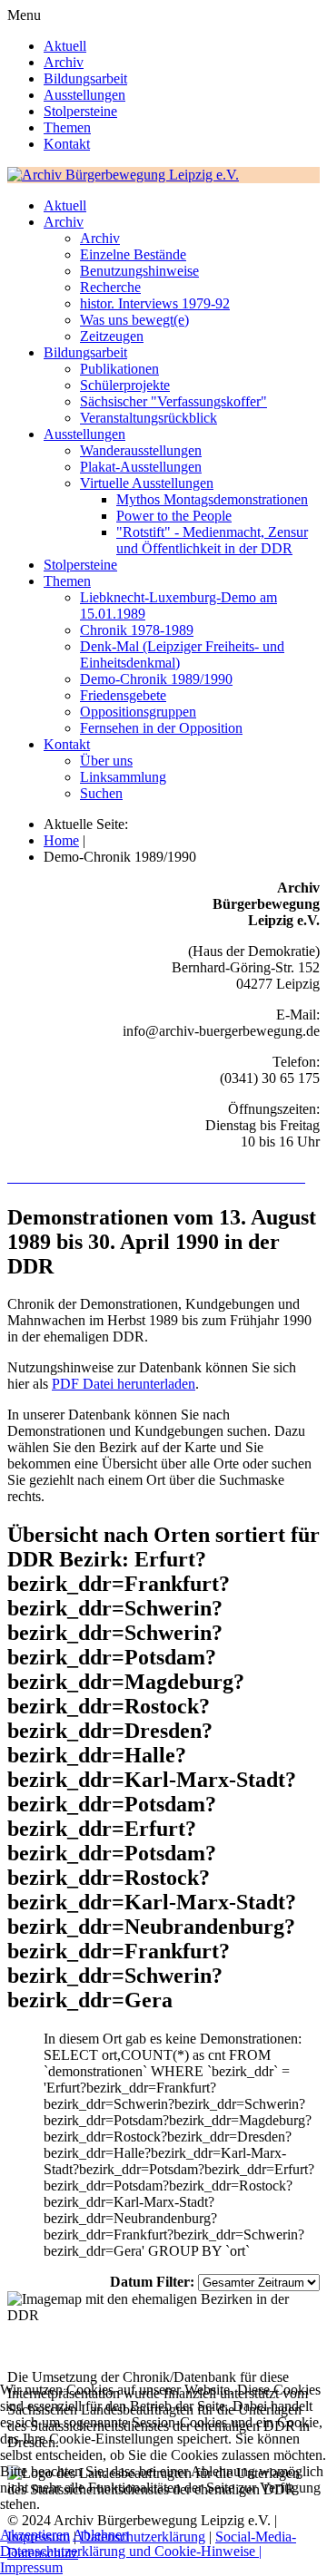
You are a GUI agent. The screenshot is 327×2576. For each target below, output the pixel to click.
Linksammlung (123, 777)
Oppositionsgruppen (138, 712)
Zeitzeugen (112, 336)
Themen (67, 127)
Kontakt (67, 144)
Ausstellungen (84, 95)
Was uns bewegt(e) (134, 320)
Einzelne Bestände (133, 254)
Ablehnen (101, 2535)
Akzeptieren (35, 2535)
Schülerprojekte (125, 385)
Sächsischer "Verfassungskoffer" (173, 401)
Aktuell (65, 46)
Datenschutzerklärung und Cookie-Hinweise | (131, 2551)
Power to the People (174, 516)
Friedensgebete (123, 695)
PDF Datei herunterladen (124, 1384)
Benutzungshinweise (139, 271)
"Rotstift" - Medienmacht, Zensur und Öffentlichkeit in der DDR (212, 540)
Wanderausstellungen (141, 450)
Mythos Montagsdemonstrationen (212, 499)
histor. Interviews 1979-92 (155, 303)
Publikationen (119, 369)
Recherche (110, 287)
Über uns (106, 761)
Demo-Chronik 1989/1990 (156, 679)
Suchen (101, 793)
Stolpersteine (80, 111)
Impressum (31, 2567)
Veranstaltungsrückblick (149, 418)
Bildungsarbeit (85, 78)
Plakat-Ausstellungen (141, 467)
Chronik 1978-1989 (137, 630)
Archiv (64, 62)
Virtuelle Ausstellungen (147, 483)
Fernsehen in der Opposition (161, 728)
